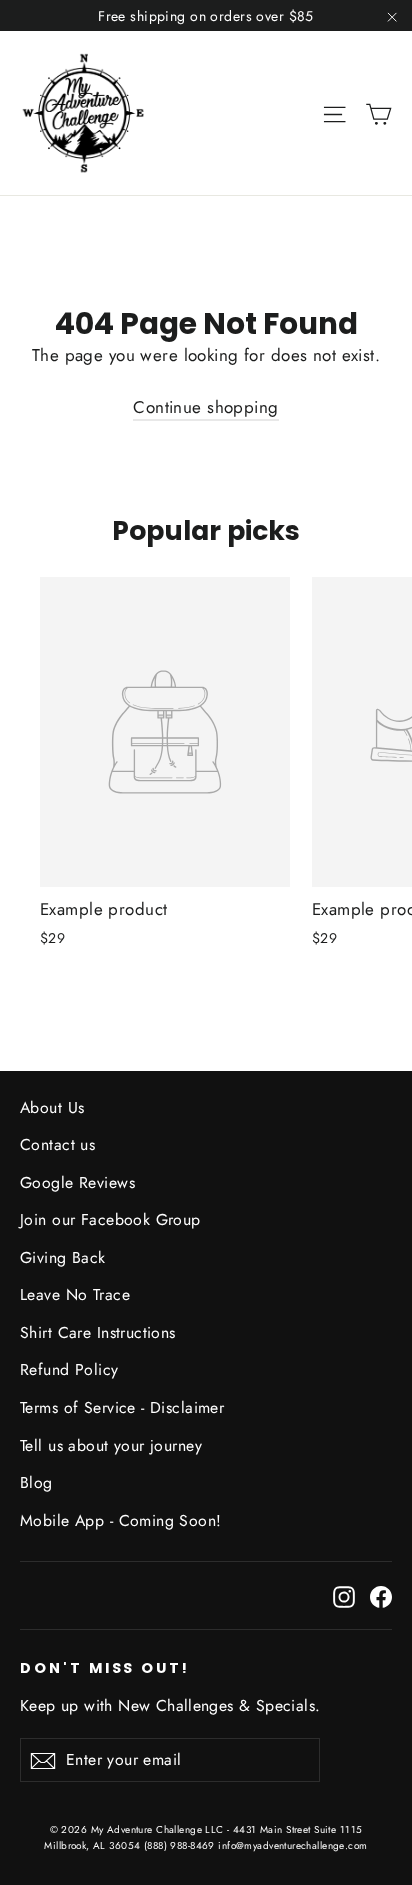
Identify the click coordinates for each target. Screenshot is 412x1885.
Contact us (57, 1144)
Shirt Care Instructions (98, 1332)
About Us (52, 1107)
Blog (36, 1482)
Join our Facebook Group (110, 1219)
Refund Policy (69, 1369)
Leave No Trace (75, 1294)
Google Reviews (77, 1182)
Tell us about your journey (111, 1445)
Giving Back (63, 1257)
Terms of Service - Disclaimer (122, 1407)
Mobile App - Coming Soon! (121, 1520)
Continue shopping (205, 407)
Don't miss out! (105, 1668)
